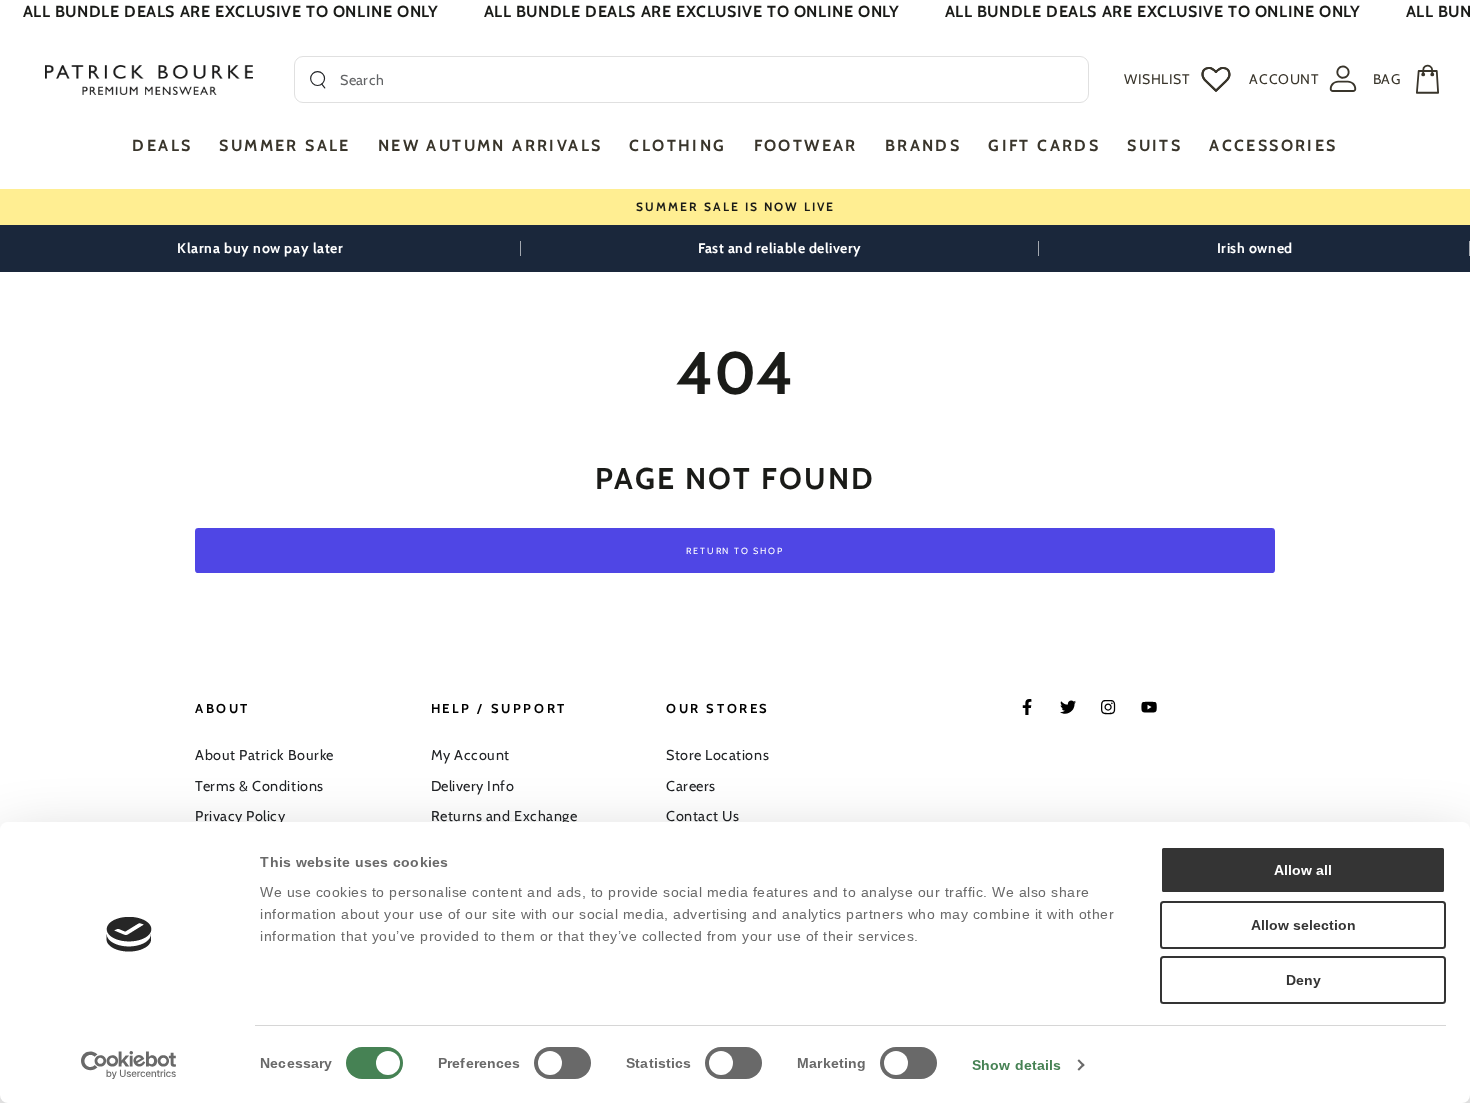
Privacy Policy (240, 816)
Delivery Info (473, 786)
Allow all (1303, 870)
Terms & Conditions (259, 786)
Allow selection (1303, 925)
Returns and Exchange (504, 816)
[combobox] (707, 79)
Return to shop (734, 550)
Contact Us (702, 816)
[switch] (562, 1063)
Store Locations (717, 755)
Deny (1303, 980)
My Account (470, 755)
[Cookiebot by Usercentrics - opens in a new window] (129, 1065)
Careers (691, 786)
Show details (1016, 1065)
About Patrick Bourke (264, 755)
